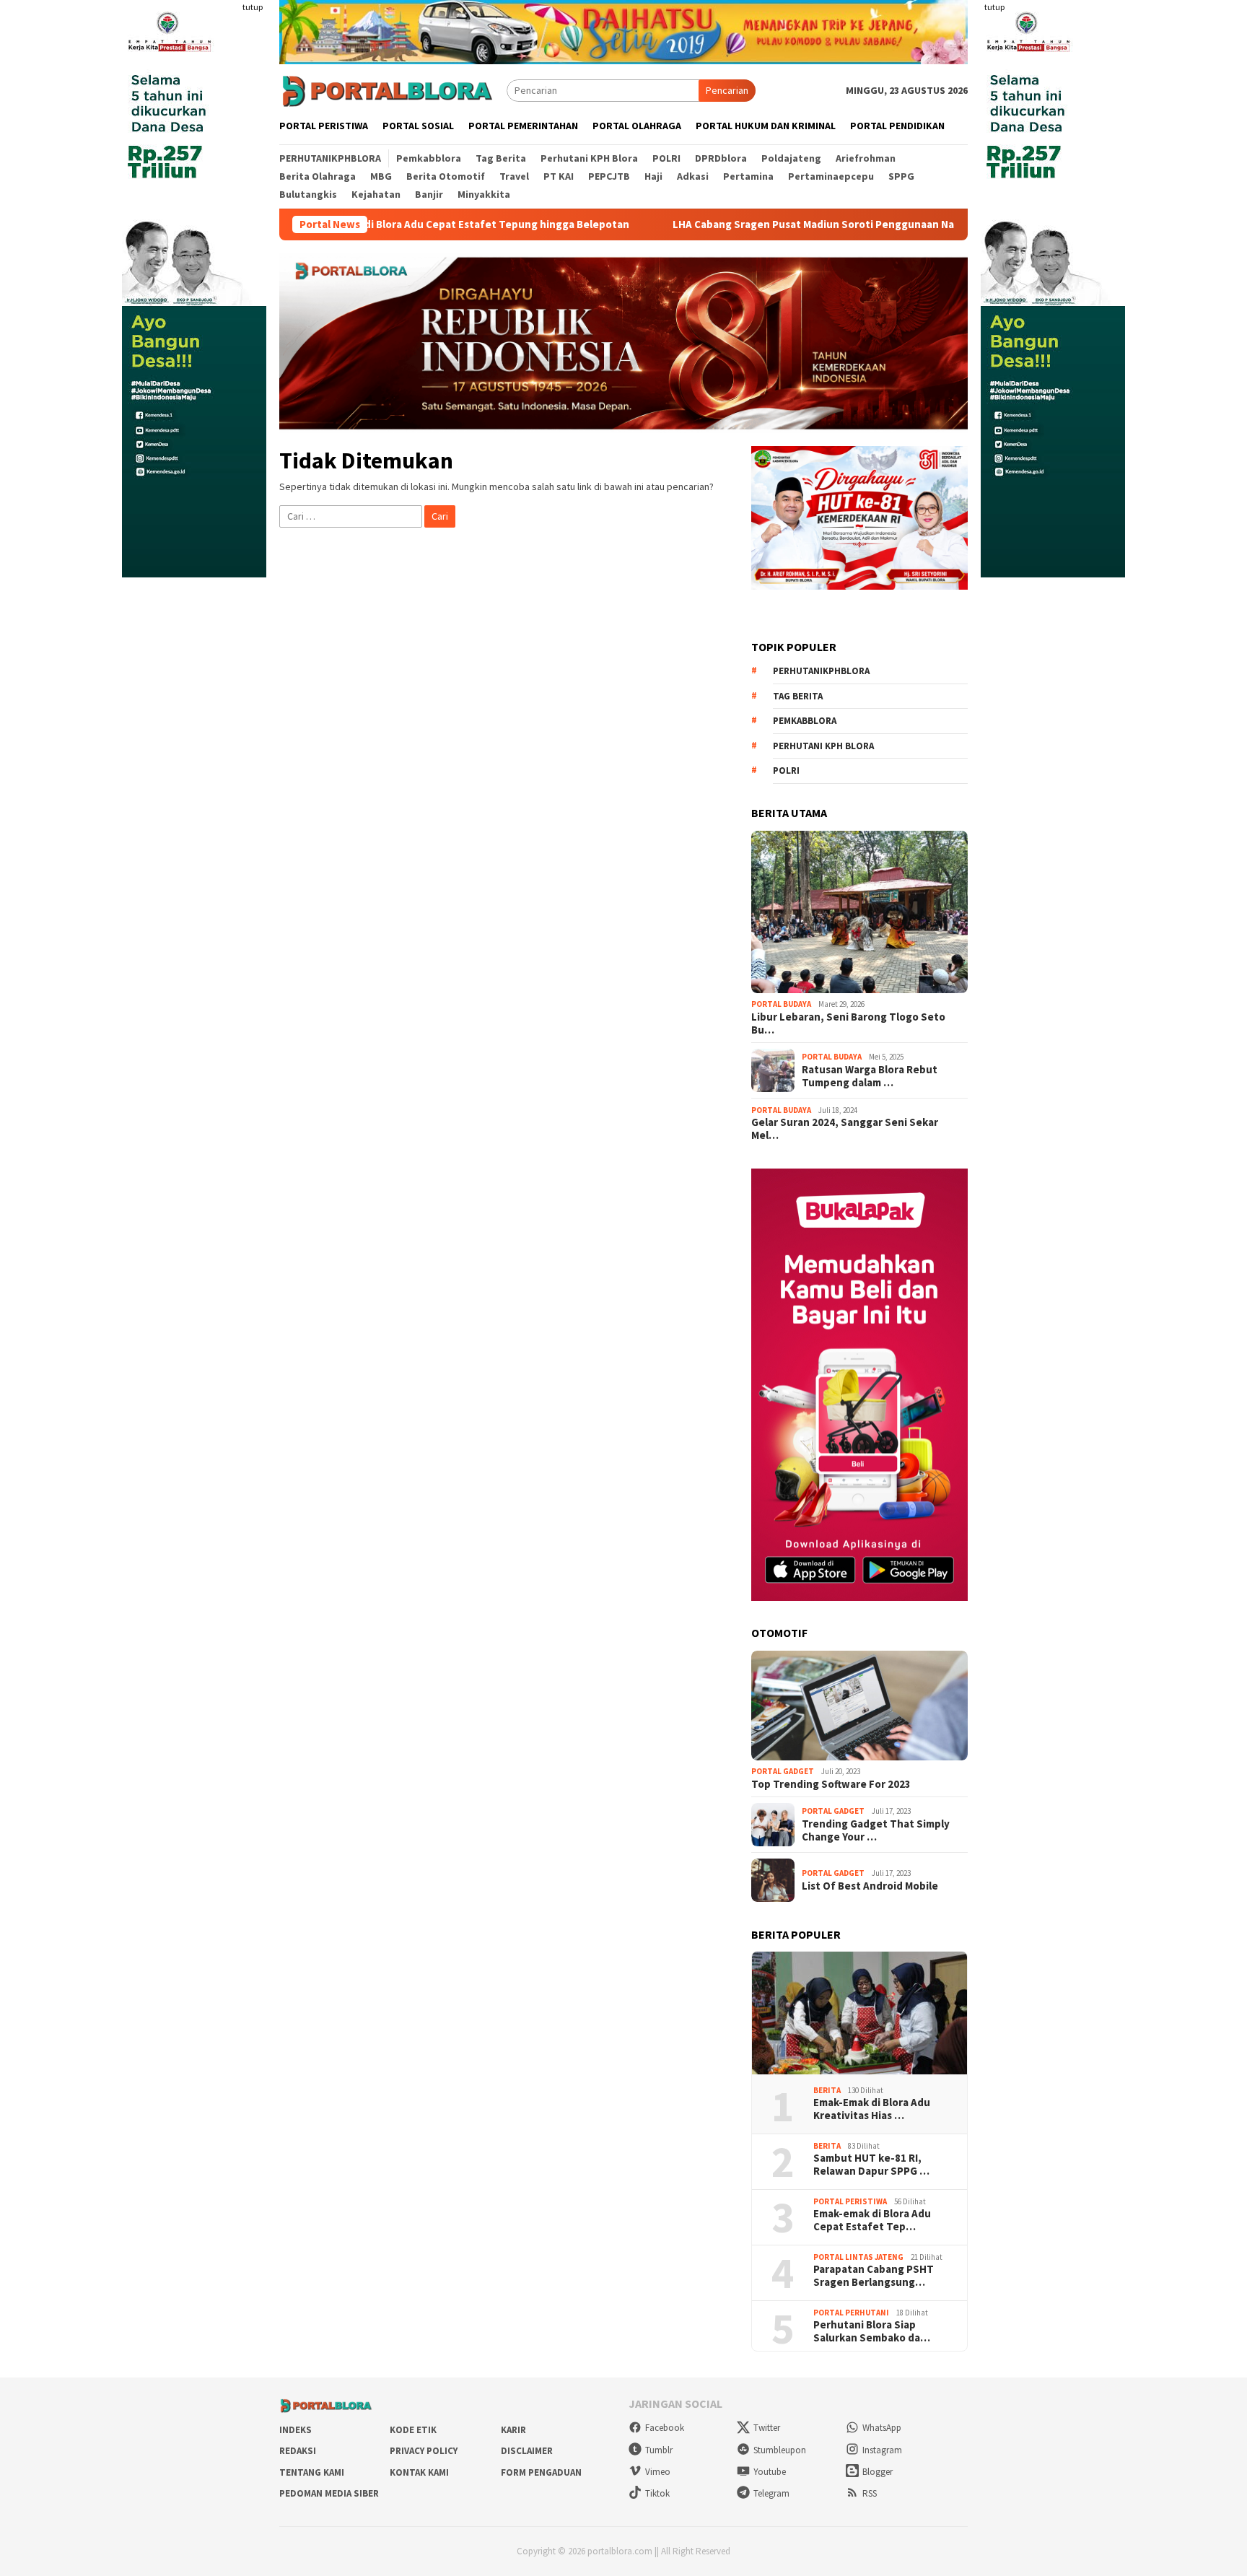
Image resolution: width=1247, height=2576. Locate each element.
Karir (513, 2430)
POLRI (786, 770)
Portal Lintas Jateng (858, 2257)
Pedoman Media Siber (329, 2493)
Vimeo (658, 2472)
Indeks (296, 2430)
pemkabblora (805, 721)
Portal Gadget (783, 1771)
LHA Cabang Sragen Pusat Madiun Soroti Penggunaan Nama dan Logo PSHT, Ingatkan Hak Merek (791, 224)
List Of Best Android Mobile (870, 1886)
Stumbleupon (780, 2450)
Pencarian (727, 90)
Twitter (767, 2428)
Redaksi (298, 2451)
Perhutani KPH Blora (823, 746)
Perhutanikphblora (821, 671)
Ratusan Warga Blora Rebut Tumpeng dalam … (870, 1076)
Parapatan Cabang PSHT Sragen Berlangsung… (874, 2276)
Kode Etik (413, 2430)
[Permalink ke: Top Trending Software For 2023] (859, 1706)
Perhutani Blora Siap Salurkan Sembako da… (872, 2331)
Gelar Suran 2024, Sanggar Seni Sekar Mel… (845, 1129)
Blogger (878, 2472)
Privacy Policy (424, 2451)
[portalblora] (388, 89)
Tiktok (657, 2493)
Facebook (665, 2428)
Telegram (771, 2493)
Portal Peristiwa (850, 2201)
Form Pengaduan (541, 2472)
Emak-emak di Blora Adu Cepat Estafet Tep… (872, 2220)
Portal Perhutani (851, 2313)
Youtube (770, 2472)
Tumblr (659, 2450)
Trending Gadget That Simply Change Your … (876, 1830)
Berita (827, 2090)
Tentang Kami (312, 2472)
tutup (253, 7)
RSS (870, 2493)
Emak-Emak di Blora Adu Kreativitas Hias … (872, 2109)
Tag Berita (798, 696)
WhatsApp (882, 2428)
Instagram (882, 2450)
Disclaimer (527, 2451)
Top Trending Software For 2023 (831, 1784)
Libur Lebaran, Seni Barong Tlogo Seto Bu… (848, 1023)
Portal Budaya (781, 1004)
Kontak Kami (419, 2472)
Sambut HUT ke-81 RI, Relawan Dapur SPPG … (871, 2165)
